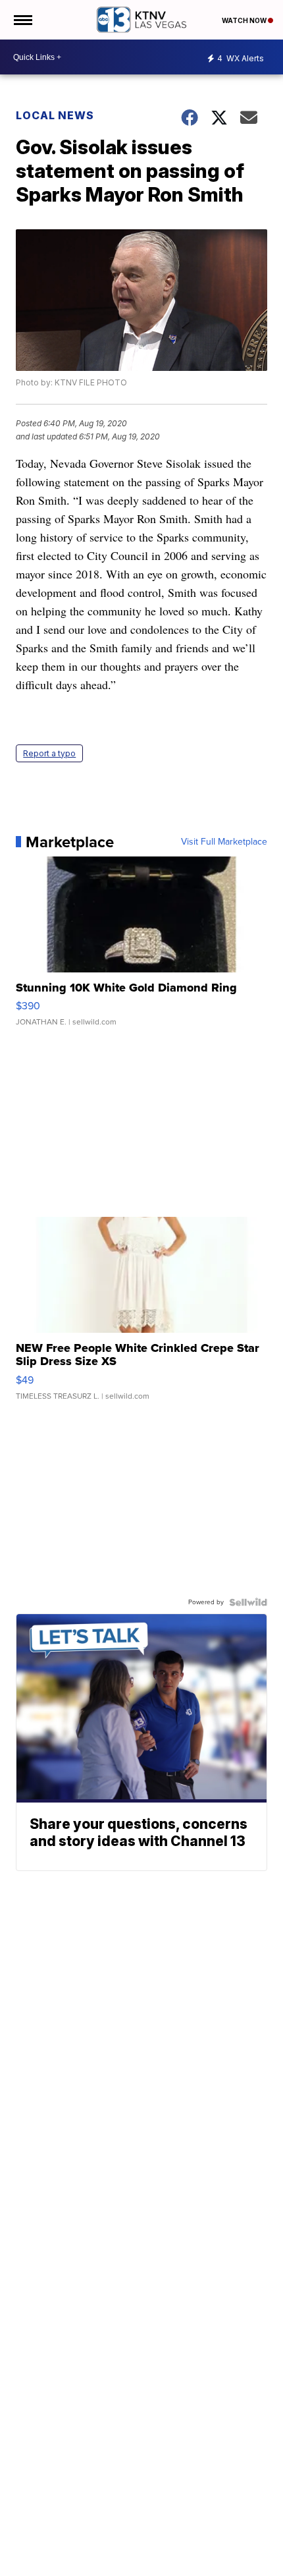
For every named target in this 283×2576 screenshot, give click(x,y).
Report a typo (49, 753)
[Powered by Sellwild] (248, 1602)
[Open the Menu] (22, 20)
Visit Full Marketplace (224, 842)
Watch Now (245, 20)
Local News (55, 115)
